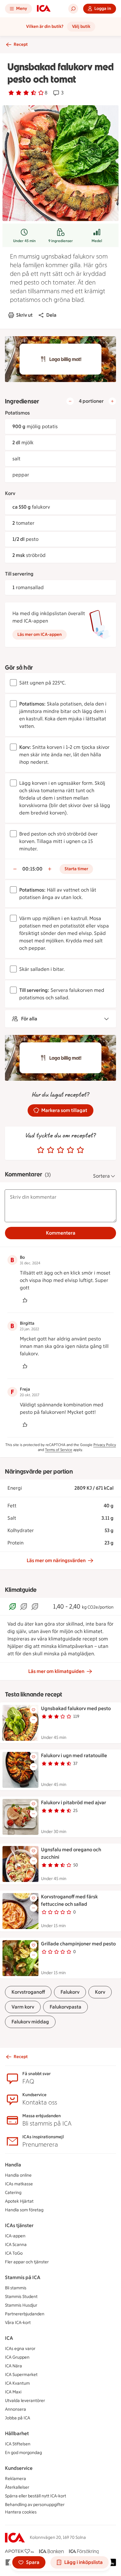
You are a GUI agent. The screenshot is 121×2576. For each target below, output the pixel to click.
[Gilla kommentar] (25, 1300)
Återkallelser (17, 2487)
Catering (13, 2193)
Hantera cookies (21, 2512)
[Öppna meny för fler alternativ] (34, 1720)
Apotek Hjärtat (19, 2201)
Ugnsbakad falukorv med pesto (76, 1708)
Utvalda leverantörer (25, 2401)
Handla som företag (24, 2210)
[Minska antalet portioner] (70, 401)
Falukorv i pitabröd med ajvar (74, 1803)
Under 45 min (24, 241)
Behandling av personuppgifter (35, 2505)
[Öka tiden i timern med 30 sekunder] (50, 869)
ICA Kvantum (17, 2383)
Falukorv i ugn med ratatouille (74, 1755)
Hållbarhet (17, 2433)
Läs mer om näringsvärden (56, 1560)
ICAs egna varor (20, 2349)
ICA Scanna (16, 2245)
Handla (13, 2165)
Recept (21, 44)
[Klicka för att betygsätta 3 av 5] (60, 1150)
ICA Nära (13, 2366)
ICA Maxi (13, 2392)
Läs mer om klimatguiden (56, 1671)
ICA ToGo (14, 2253)
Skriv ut (24, 315)
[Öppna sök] (73, 9)
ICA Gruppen (17, 2357)
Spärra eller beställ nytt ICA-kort (36, 2496)
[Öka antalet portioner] (112, 401)
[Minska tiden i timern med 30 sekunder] (15, 869)
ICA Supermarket (21, 2375)
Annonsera (16, 2409)
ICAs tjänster (19, 2225)
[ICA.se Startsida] (44, 9)
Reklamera (16, 2479)
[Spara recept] (34, 1710)
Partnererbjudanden (25, 2314)
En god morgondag (23, 2453)
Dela (51, 315)
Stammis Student (21, 2297)
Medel (97, 241)
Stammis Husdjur (21, 2305)
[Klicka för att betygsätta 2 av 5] (51, 1150)
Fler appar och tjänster (27, 2262)
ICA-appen (15, 2236)
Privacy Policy (105, 1445)
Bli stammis (16, 2288)
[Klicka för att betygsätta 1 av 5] (41, 1150)
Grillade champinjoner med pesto (78, 1944)
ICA (9, 2338)
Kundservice (19, 2468)
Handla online (18, 2175)
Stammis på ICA (23, 2277)
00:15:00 (32, 869)
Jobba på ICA (18, 2418)
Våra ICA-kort (18, 2323)
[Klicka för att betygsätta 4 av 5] (70, 1150)
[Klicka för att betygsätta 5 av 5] (80, 1150)
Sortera (101, 1176)
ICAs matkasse (19, 2184)
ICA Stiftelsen (18, 2444)
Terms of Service (59, 1450)
